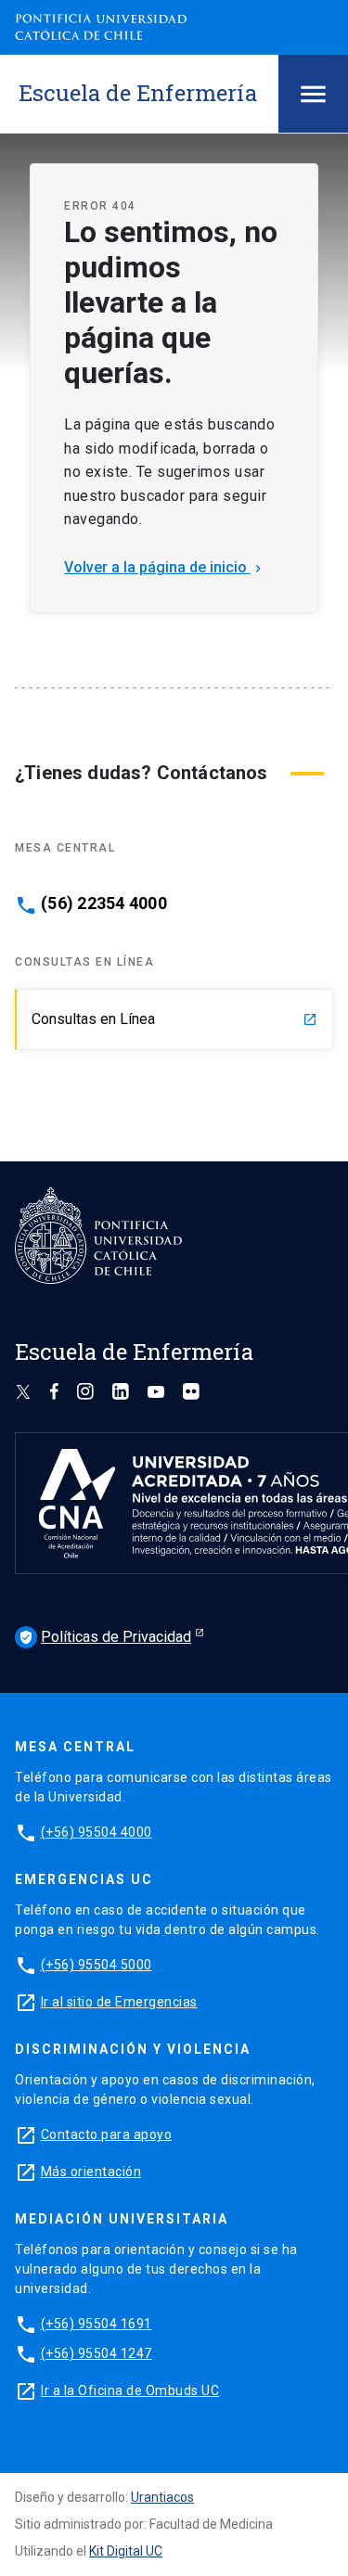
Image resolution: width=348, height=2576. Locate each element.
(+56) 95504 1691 (97, 2324)
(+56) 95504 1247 (97, 2353)
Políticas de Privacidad (105, 1637)
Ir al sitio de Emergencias (119, 2002)
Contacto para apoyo (107, 2134)
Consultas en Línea (174, 1019)
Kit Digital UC (126, 2551)
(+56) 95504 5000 (97, 1965)
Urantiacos (162, 2497)
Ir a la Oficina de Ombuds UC (130, 2390)
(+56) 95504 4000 (97, 1832)
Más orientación (91, 2172)
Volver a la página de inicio (165, 567)
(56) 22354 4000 (104, 904)
